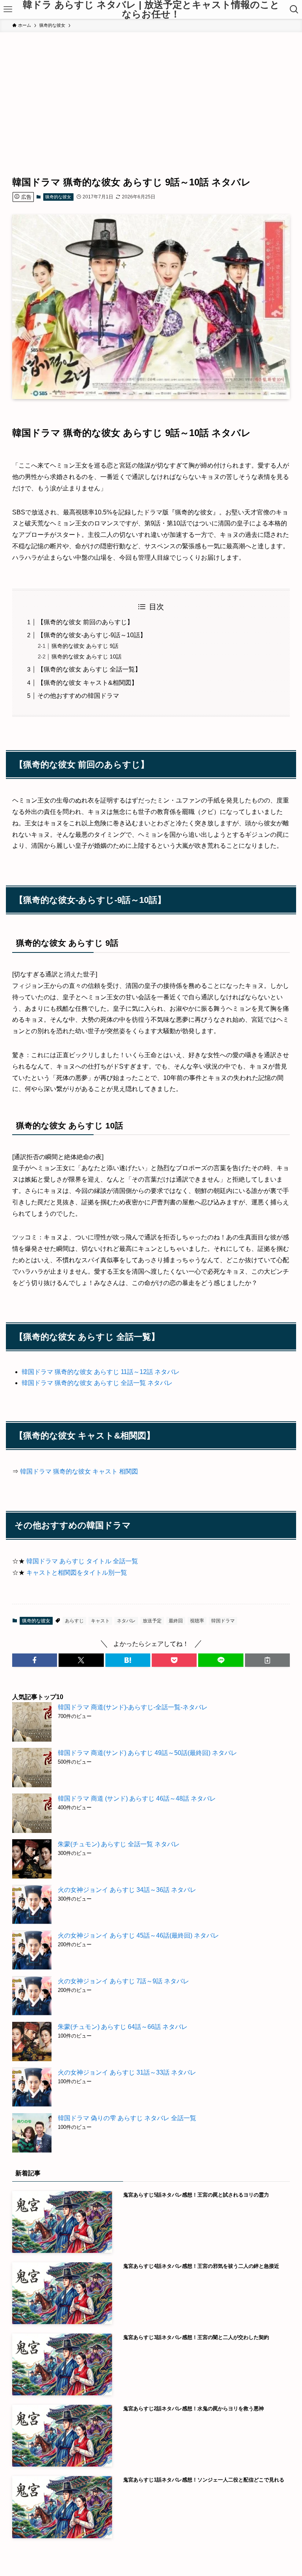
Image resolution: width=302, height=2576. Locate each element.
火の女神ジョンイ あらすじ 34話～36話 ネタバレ (127, 1890)
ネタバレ (126, 1621)
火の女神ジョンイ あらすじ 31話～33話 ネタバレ (127, 2072)
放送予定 (152, 1621)
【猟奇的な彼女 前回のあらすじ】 (85, 622)
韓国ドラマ (223, 1621)
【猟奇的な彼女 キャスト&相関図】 (87, 683)
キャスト (100, 1621)
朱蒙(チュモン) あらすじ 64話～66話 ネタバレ (123, 2027)
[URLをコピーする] (267, 1660)
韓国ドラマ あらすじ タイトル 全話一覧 (82, 1561)
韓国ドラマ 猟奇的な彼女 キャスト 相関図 (79, 1471)
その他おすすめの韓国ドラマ (78, 696)
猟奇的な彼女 (58, 197)
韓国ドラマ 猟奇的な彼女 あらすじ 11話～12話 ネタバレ (101, 1372)
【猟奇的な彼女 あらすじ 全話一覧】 (89, 669)
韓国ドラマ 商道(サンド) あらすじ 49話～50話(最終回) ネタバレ (147, 1753)
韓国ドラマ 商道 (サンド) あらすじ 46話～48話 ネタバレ (137, 1798)
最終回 (176, 1621)
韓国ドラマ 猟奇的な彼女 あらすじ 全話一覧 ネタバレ (97, 1383)
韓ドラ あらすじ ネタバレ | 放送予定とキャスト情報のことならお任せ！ (151, 9)
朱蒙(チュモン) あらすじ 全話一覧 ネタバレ (119, 1844)
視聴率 (197, 1621)
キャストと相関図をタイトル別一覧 (77, 1573)
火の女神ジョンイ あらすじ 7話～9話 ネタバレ (123, 1981)
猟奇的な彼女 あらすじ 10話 (87, 656)
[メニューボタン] (8, 9)
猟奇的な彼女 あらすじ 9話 (85, 646)
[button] (35, 1660)
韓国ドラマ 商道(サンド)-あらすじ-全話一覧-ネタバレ (133, 1707)
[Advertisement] (151, 91)
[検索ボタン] (294, 9)
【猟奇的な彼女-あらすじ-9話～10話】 (92, 635)
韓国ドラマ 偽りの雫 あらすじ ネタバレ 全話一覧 (127, 2118)
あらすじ (74, 1621)
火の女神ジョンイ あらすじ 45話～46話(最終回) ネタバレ (138, 1935)
